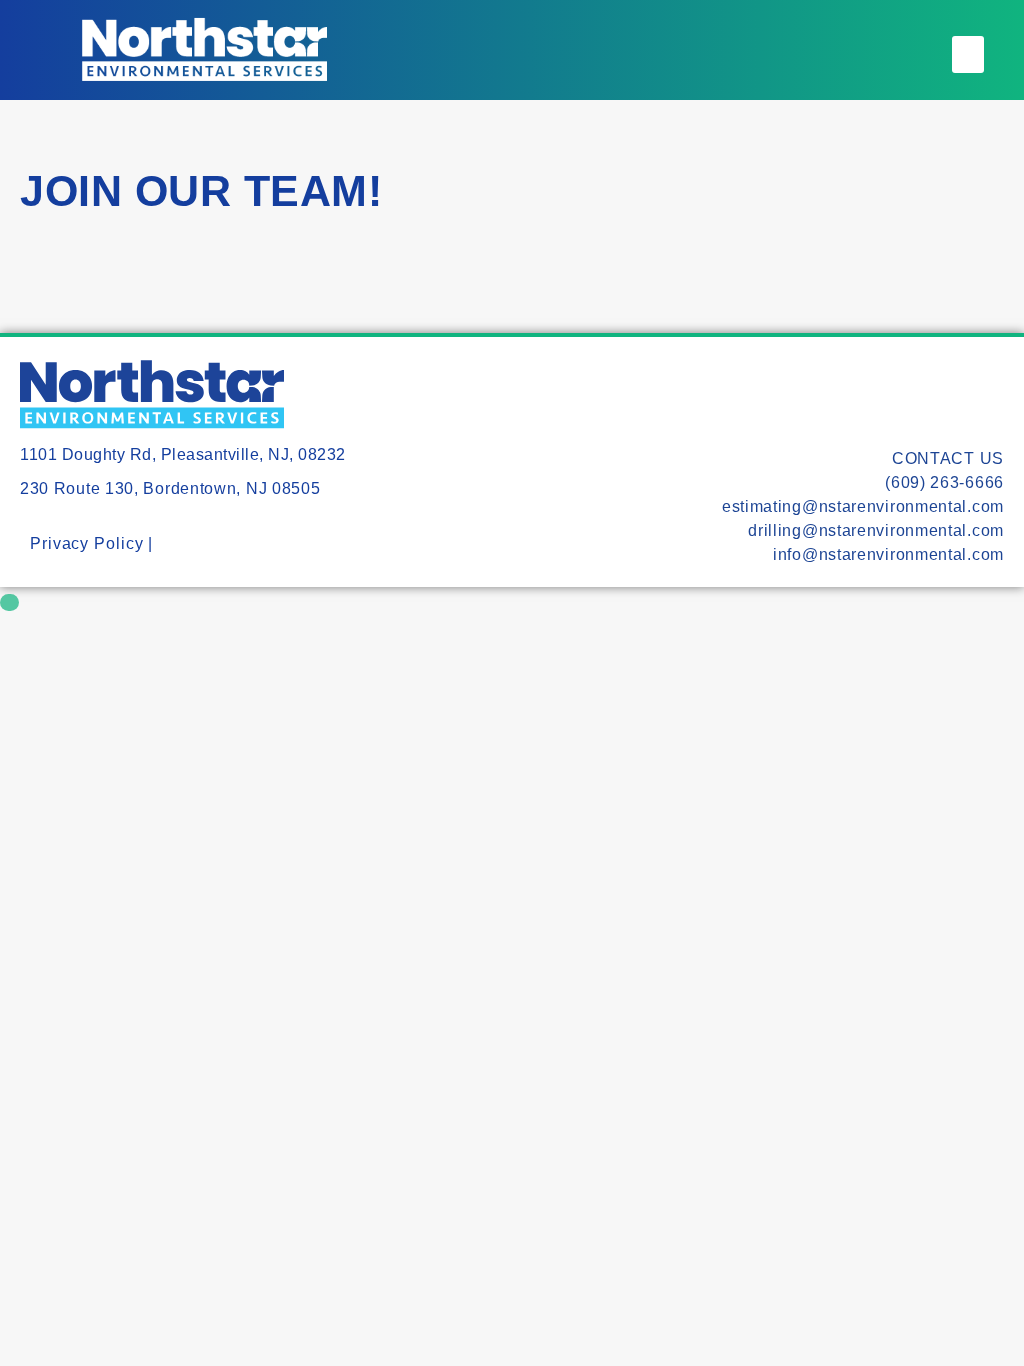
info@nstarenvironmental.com (888, 554)
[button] (968, 55)
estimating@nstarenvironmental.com (863, 506)
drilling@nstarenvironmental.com (876, 530)
